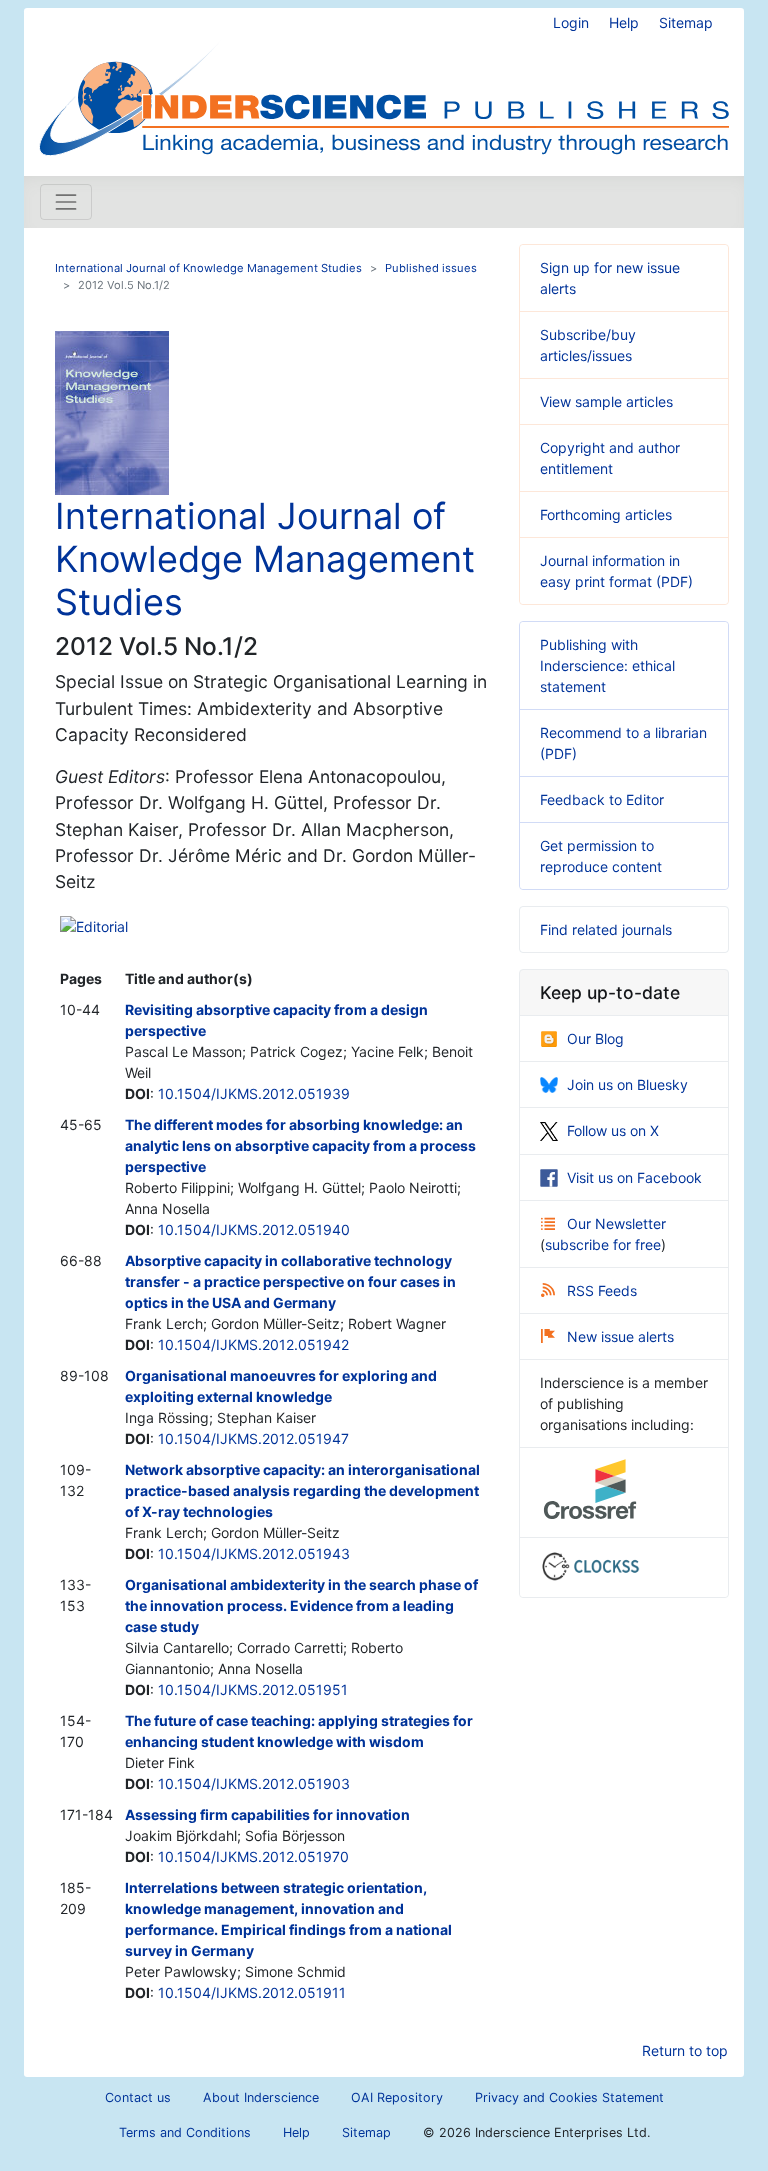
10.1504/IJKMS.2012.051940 (254, 1229)
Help (624, 22)
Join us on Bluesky (627, 1084)
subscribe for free (603, 1244)
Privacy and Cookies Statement (569, 2097)
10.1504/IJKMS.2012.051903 (254, 1783)
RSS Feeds (602, 1290)
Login (571, 22)
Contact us (138, 2097)
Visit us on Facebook (634, 1177)
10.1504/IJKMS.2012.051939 (254, 1093)
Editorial (102, 926)
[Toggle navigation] (66, 202)
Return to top (685, 2050)
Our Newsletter (616, 1223)
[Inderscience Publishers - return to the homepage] (384, 84)
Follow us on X (613, 1130)
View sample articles (606, 401)
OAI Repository (397, 2097)
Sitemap (686, 22)
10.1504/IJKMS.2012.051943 (254, 1553)
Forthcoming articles (606, 514)
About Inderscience (261, 2097)
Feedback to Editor (602, 799)
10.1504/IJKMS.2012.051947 (253, 1438)
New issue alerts (620, 1336)
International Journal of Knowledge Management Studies (208, 268)
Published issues (431, 268)
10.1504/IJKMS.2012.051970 (253, 1856)
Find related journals (606, 929)
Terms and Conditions (185, 2132)
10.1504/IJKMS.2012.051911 (252, 1992)
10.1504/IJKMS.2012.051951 (253, 1689)
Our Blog (595, 1038)
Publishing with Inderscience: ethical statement (607, 665)
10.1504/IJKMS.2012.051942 (253, 1344)
